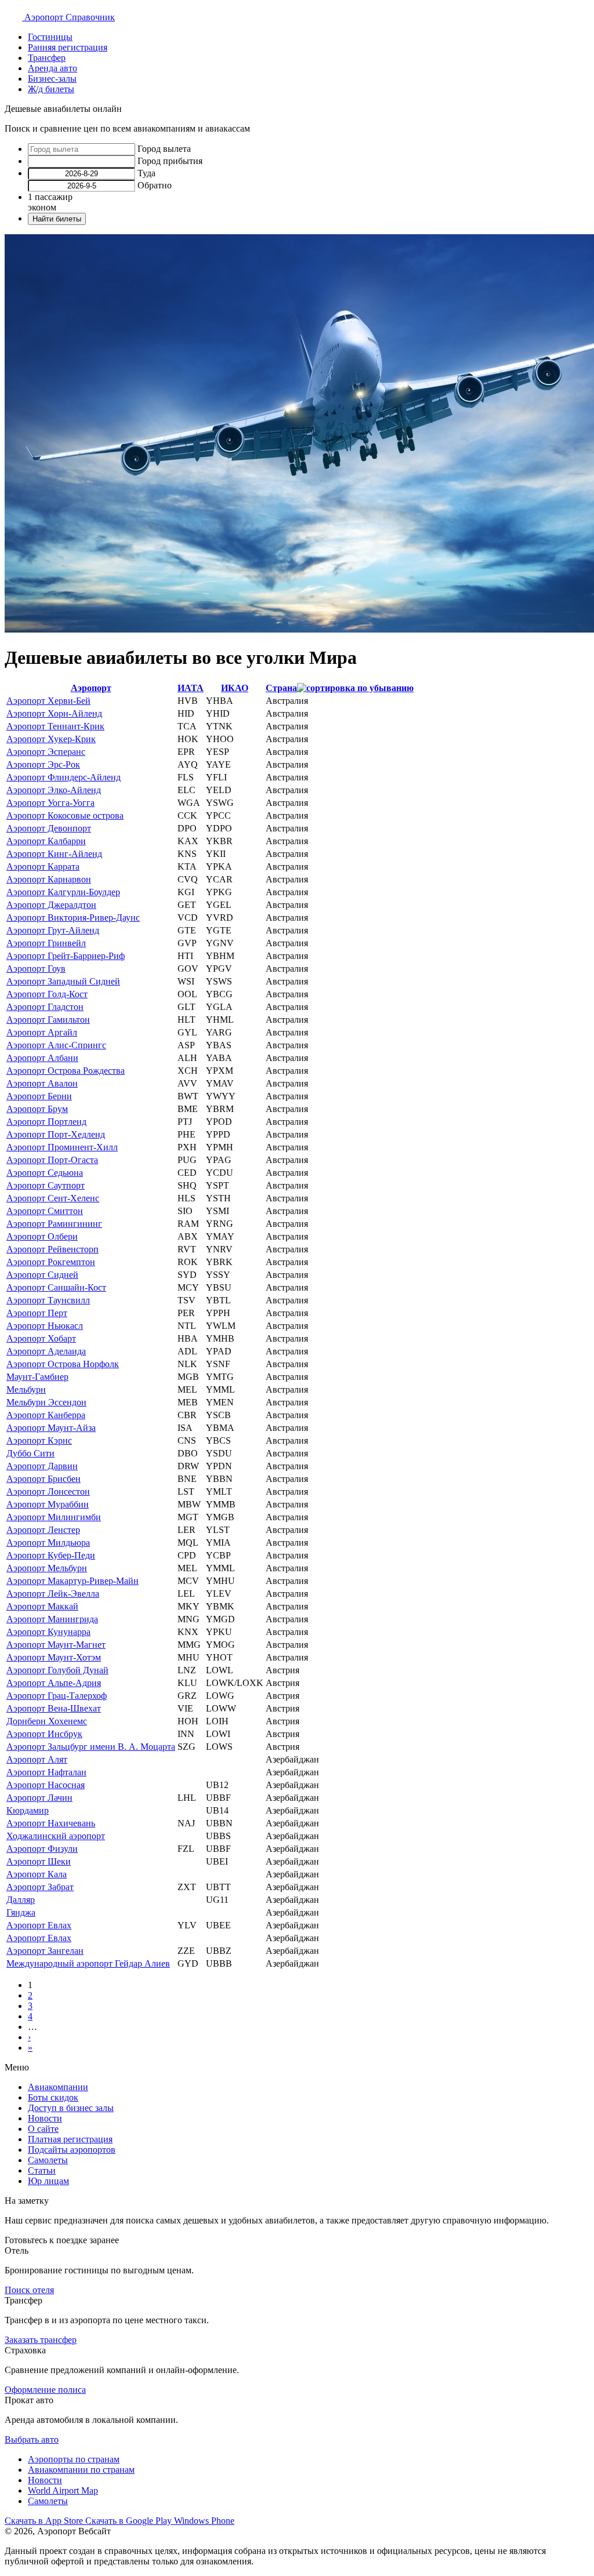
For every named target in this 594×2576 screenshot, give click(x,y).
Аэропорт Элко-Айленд (54, 790)
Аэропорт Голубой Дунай (57, 1670)
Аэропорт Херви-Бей (48, 701)
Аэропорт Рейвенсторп (52, 1249)
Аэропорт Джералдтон (51, 905)
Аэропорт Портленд (46, 1122)
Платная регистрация (70, 2139)
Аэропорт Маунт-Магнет (56, 1645)
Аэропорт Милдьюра (48, 1543)
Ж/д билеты (51, 89)
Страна (281, 688)
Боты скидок (53, 2097)
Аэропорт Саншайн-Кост (56, 1287)
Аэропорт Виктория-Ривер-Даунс (73, 918)
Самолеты (48, 2160)
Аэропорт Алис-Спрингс (56, 1045)
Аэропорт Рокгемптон (51, 1262)
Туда (146, 173)
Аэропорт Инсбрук (44, 1734)
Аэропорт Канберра (46, 1415)
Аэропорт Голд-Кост (47, 994)
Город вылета (164, 149)
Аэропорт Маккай (42, 1606)
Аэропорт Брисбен (44, 1479)
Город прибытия (170, 161)
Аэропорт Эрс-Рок (43, 764)
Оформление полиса (45, 2390)
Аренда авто (52, 68)
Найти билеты (57, 219)
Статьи (42, 2170)
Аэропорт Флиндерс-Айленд (64, 777)
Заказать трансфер (41, 2340)
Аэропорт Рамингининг (54, 1224)
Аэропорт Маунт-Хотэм (54, 1657)
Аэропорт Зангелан (45, 1951)
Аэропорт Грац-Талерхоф (57, 1696)
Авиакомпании (58, 2087)
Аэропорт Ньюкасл (45, 1326)
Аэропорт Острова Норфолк (63, 1364)
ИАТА (191, 688)
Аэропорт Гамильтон (48, 1020)
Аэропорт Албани (42, 1058)
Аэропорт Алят (37, 1759)
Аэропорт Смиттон (45, 1211)
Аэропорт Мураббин (48, 1504)
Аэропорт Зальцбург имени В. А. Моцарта (91, 1747)
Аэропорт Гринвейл (46, 943)
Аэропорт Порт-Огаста (52, 1160)
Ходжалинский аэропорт (56, 1836)
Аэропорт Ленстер (43, 1530)
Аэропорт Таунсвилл (48, 1300)
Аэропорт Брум (37, 1109)
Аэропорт (91, 688)
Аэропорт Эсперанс (46, 752)
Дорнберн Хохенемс (47, 1721)
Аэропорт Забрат (40, 1887)
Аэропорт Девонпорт (49, 828)
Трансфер (47, 58)
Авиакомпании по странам (81, 2470)
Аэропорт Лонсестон (48, 1492)
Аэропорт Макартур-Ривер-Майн (73, 1581)
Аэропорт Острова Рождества (66, 1071)
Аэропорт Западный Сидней (63, 981)
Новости (45, 2118)
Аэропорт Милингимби (54, 1517)
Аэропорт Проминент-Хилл (62, 1147)
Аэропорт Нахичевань (51, 1823)
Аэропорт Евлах (39, 1925)
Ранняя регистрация (68, 47)
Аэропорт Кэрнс (39, 1440)
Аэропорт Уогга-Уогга (50, 803)
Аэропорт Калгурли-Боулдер (63, 892)
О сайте (43, 2129)
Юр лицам (48, 2181)
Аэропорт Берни (39, 1096)
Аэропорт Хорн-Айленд (54, 713)
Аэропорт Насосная (46, 1785)
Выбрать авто (32, 2439)
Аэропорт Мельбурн (47, 1568)
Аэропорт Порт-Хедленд (56, 1134)
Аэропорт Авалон (42, 1083)
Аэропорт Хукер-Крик (51, 739)
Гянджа (21, 1912)
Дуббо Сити (30, 1453)
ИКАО (235, 688)
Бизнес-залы (52, 79)
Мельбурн (26, 1389)
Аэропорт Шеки (39, 1861)
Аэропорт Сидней (42, 1275)
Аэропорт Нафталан (46, 1772)
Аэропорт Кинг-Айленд (54, 854)
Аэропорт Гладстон (45, 1007)
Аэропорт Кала (37, 1874)
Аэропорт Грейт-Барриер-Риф (66, 956)
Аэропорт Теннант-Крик (55, 726)
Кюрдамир (28, 1810)
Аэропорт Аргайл (42, 1032)
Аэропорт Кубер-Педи (51, 1555)
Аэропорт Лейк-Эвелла (53, 1594)
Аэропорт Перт (37, 1313)
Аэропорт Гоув (36, 969)
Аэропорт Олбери (42, 1236)
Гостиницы (50, 37)
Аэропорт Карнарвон (49, 879)
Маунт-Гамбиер (37, 1377)
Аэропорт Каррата (43, 866)
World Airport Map (63, 2490)
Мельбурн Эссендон (46, 1402)
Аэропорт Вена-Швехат (54, 1708)
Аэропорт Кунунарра (48, 1632)
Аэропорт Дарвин (42, 1466)
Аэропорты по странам (74, 2459)
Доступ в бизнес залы (71, 2108)
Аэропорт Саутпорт (46, 1185)
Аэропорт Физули (42, 1849)
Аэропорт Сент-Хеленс (53, 1198)
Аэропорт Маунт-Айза (51, 1428)
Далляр (21, 1900)
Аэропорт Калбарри (46, 841)
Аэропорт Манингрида (52, 1619)
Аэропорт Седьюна (45, 1173)
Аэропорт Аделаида (46, 1351)
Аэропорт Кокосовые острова (65, 815)
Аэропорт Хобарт (41, 1338)
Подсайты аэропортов (72, 2150)
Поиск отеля (29, 2290)
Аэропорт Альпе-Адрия (54, 1683)
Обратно (155, 185)
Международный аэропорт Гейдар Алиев (88, 1963)
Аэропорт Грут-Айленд (53, 930)
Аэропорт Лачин (39, 1798)
